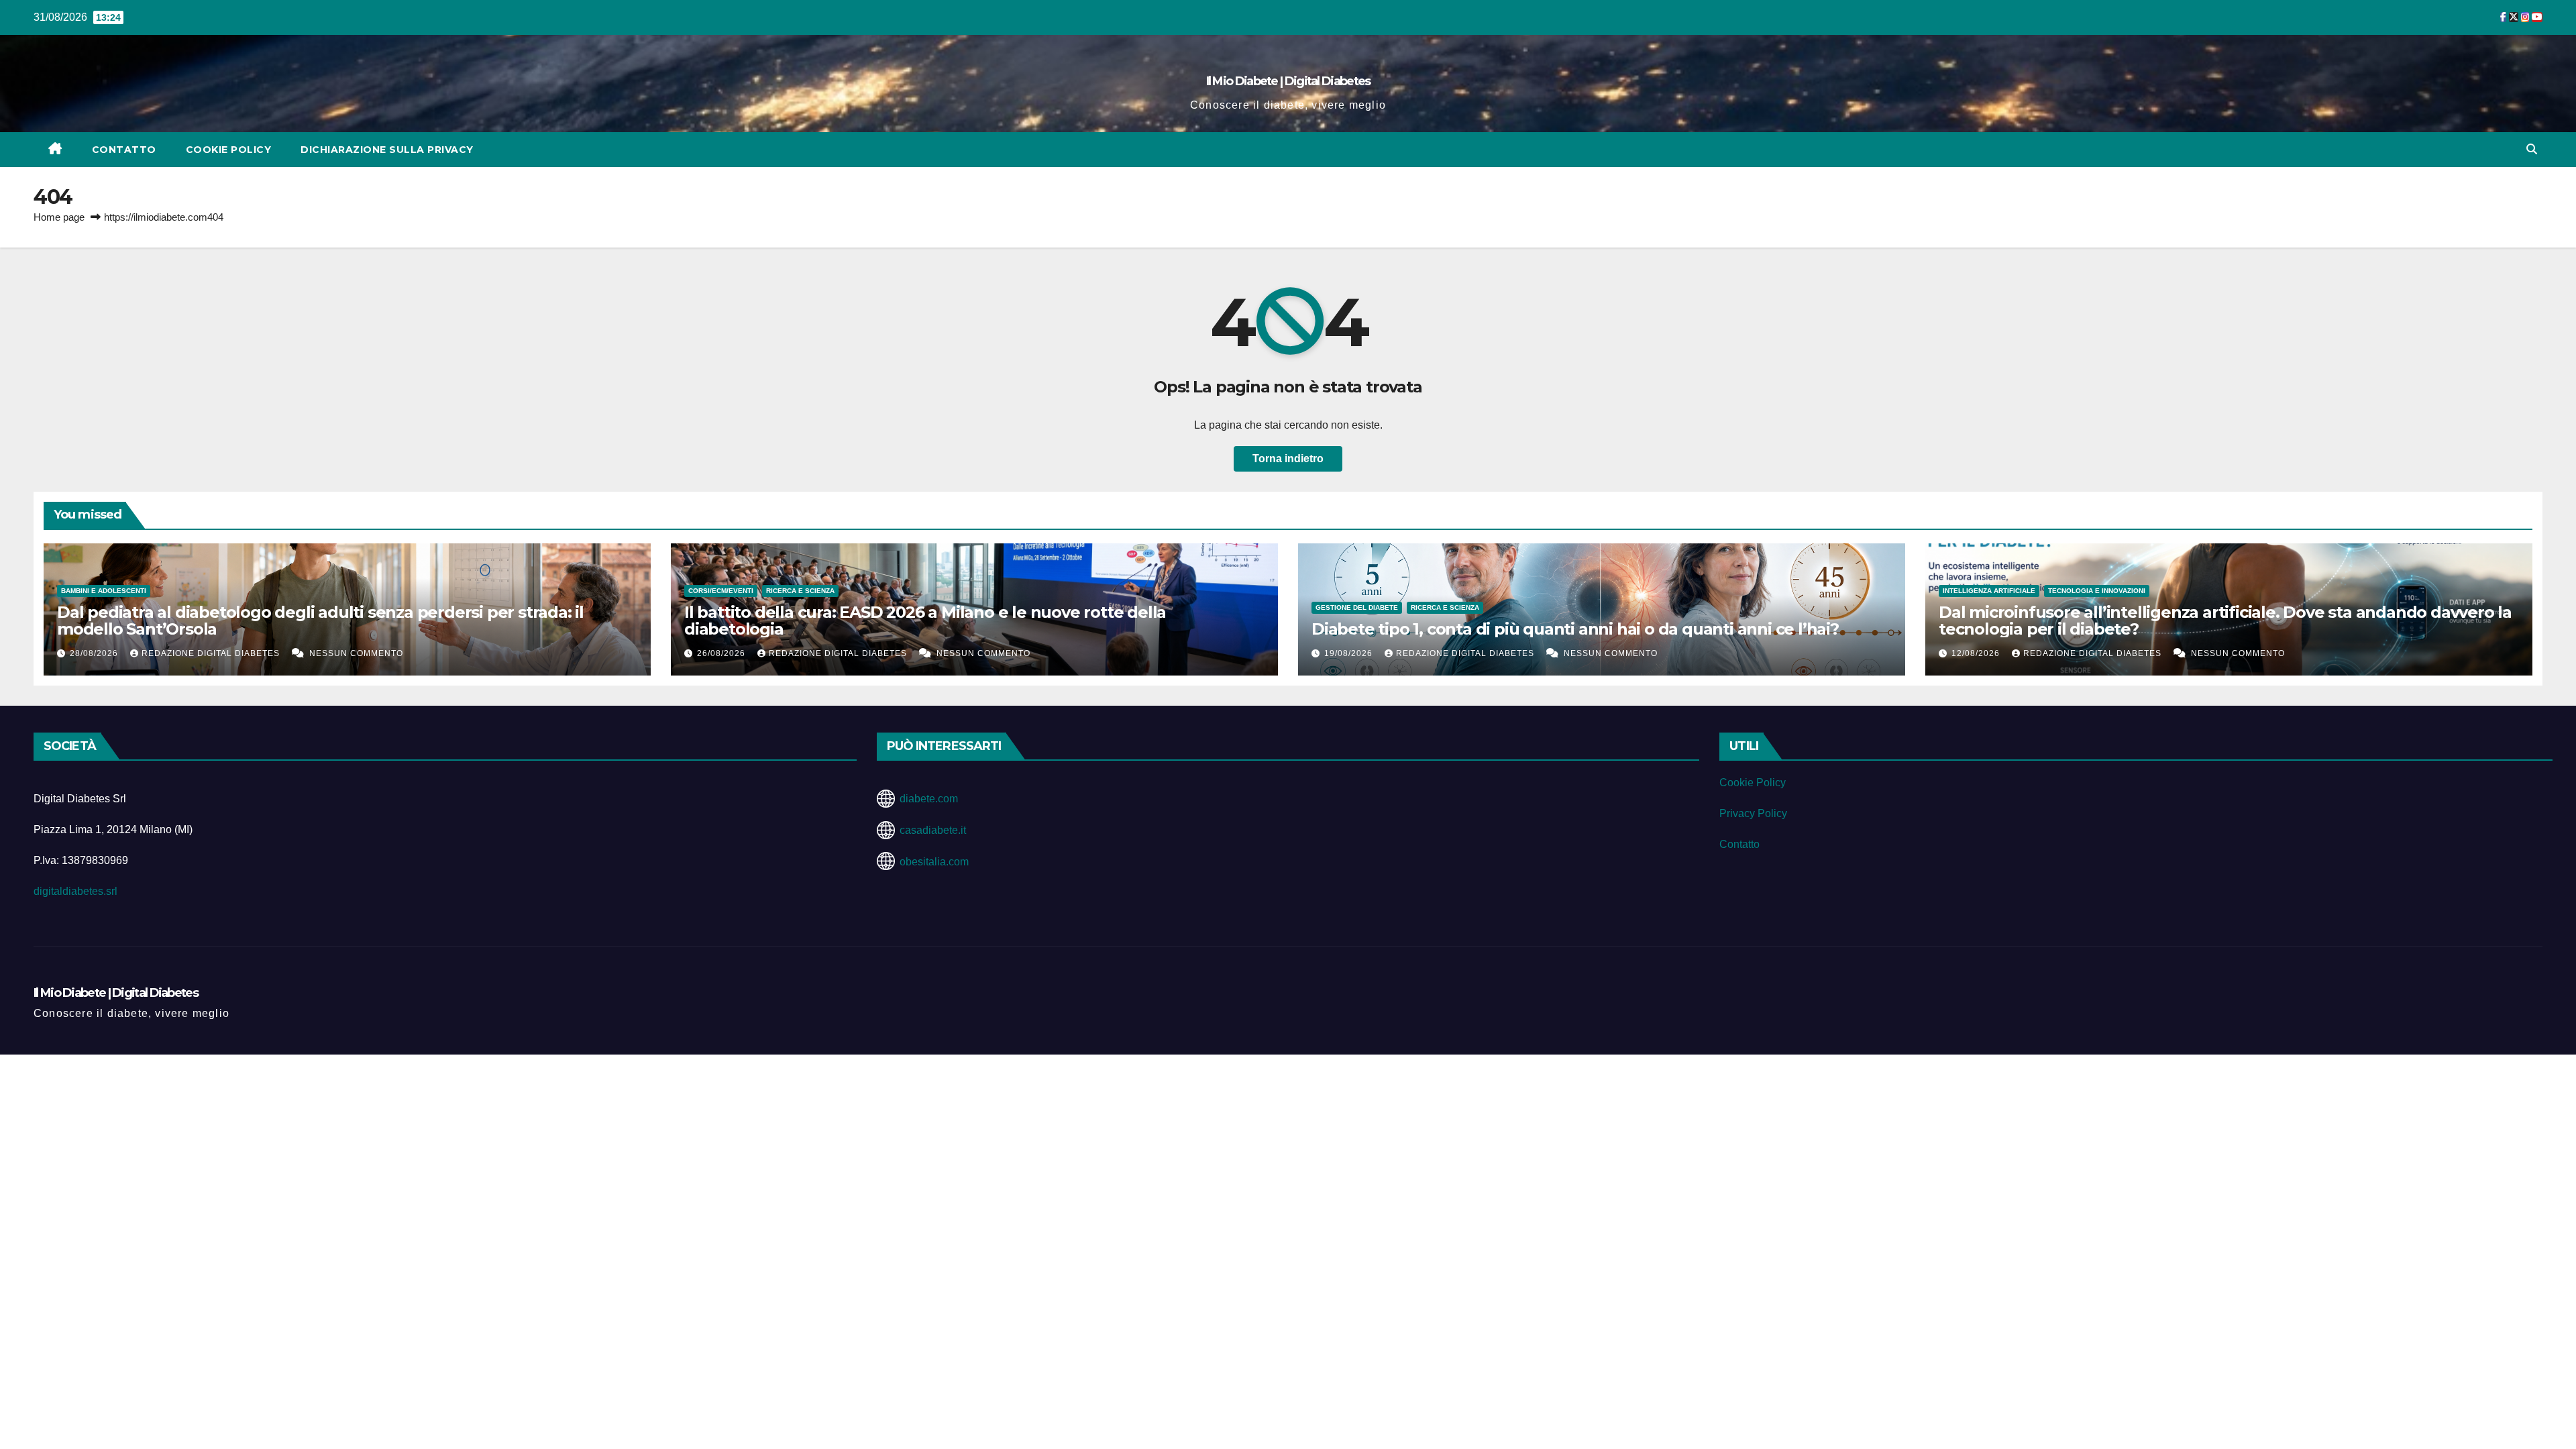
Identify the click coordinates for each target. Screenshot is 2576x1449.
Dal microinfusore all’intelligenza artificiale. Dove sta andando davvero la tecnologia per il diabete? (2225, 621)
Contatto (124, 150)
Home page (59, 217)
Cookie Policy (229, 150)
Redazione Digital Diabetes (212, 653)
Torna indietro (1288, 459)
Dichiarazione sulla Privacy (387, 150)
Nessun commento (356, 653)
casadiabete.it (933, 830)
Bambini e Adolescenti (104, 591)
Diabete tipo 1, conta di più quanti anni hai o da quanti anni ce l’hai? (1575, 629)
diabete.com (929, 799)
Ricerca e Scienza (800, 591)
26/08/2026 (722, 653)
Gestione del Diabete (1357, 607)
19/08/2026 (1350, 653)
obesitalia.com (934, 862)
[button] (2532, 149)
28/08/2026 (95, 653)
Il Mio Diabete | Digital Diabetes (1288, 81)
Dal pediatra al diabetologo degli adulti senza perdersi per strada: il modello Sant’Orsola (320, 621)
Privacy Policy (1753, 813)
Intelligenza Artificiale (1989, 591)
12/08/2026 (1977, 653)
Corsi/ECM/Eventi (721, 591)
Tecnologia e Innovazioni (2097, 591)
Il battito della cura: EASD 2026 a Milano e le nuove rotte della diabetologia (925, 621)
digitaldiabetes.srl (75, 891)
